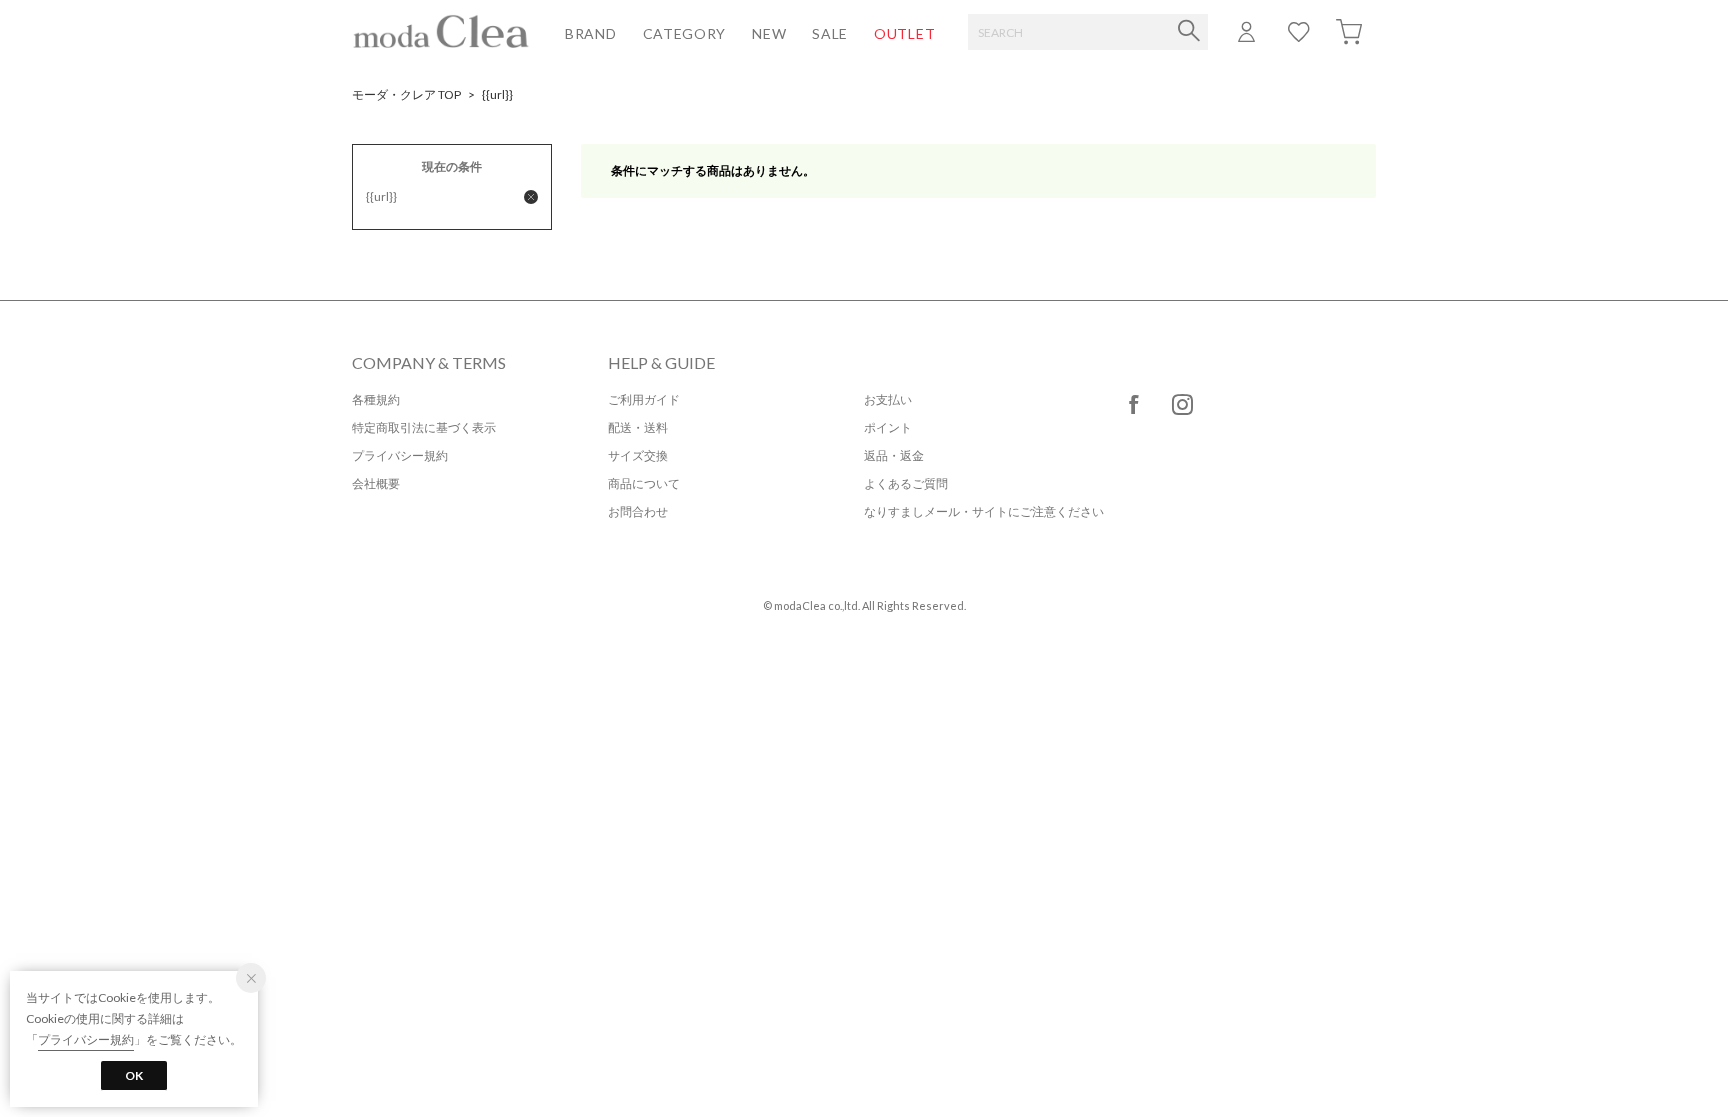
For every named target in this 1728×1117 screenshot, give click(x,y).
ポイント (888, 427)
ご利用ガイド (644, 399)
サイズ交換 (638, 455)
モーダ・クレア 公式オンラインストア (441, 31)
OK (134, 1075)
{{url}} (497, 94)
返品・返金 (894, 455)
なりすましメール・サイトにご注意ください (984, 511)
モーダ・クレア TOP (406, 94)
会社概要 (376, 483)
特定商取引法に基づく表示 (424, 427)
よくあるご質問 (906, 483)
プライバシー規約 (400, 455)
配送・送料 (638, 427)
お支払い (888, 399)
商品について (644, 483)
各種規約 (376, 399)
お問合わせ (638, 511)
